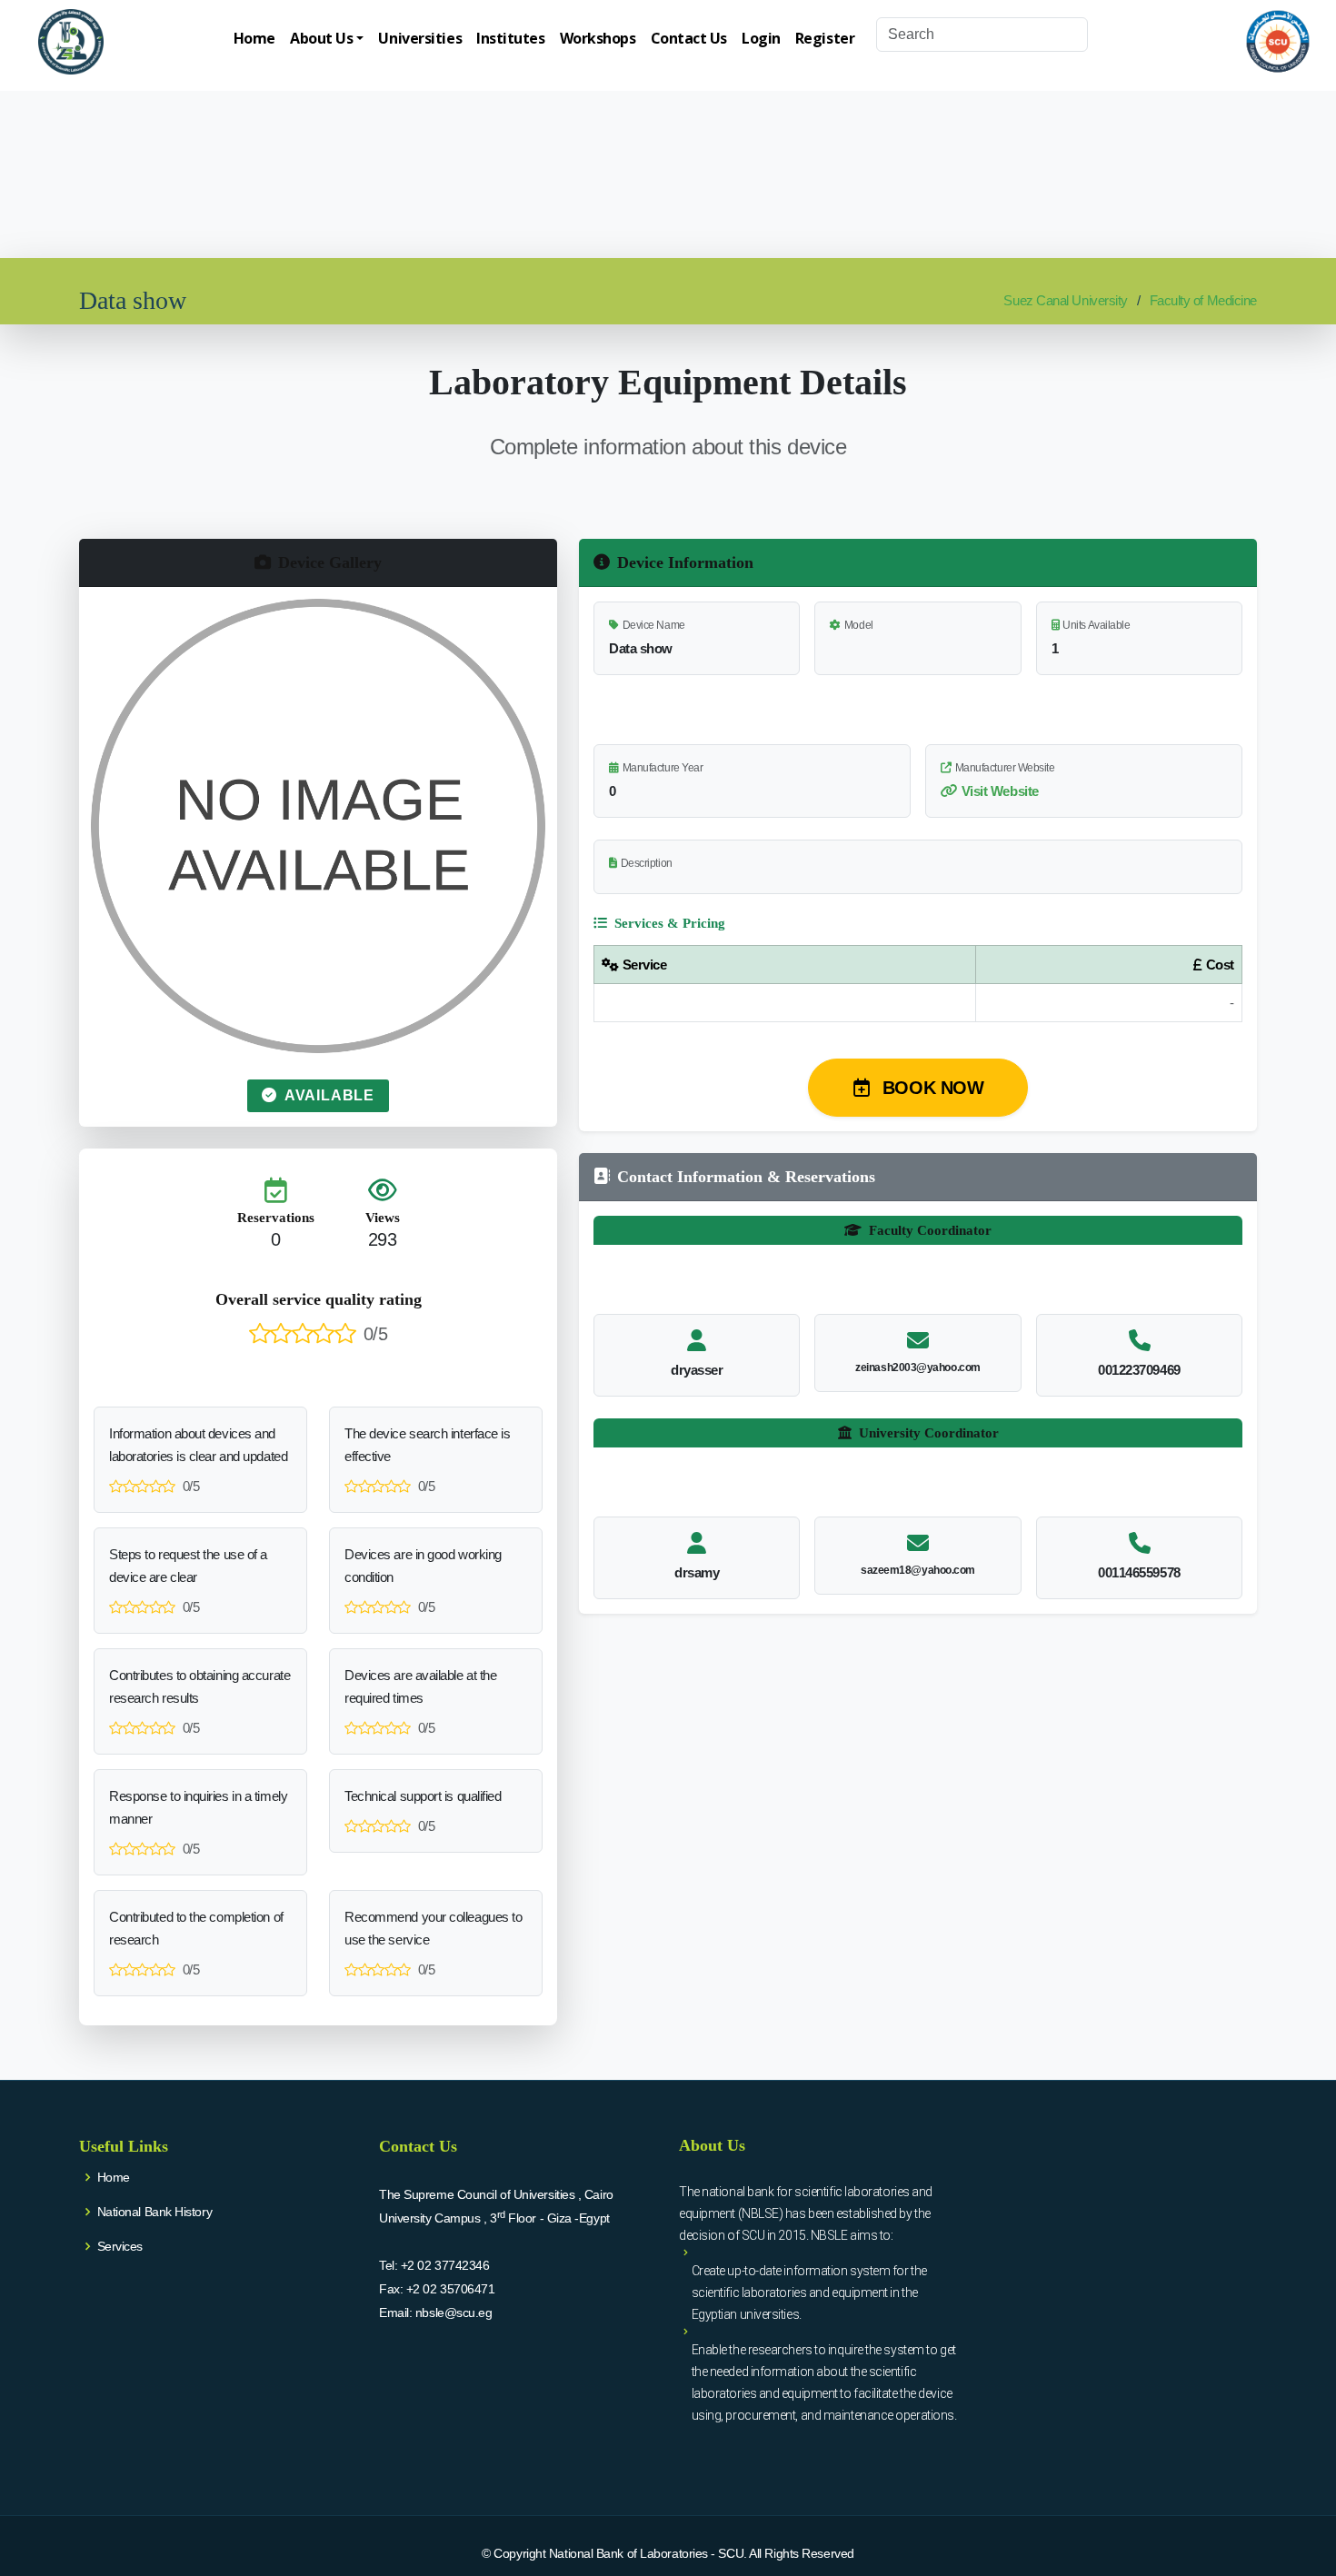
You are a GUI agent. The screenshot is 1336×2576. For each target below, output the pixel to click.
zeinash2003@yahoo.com (918, 1368)
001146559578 (1139, 1572)
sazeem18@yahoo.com (918, 1570)
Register (825, 38)
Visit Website (1000, 791)
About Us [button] (321, 38)
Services (120, 2246)
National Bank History (155, 2212)
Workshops (598, 38)
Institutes (511, 38)
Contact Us (689, 38)
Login (761, 38)
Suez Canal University (1066, 300)
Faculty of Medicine (1203, 300)
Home (254, 38)
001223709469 (1139, 1370)
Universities (420, 38)
